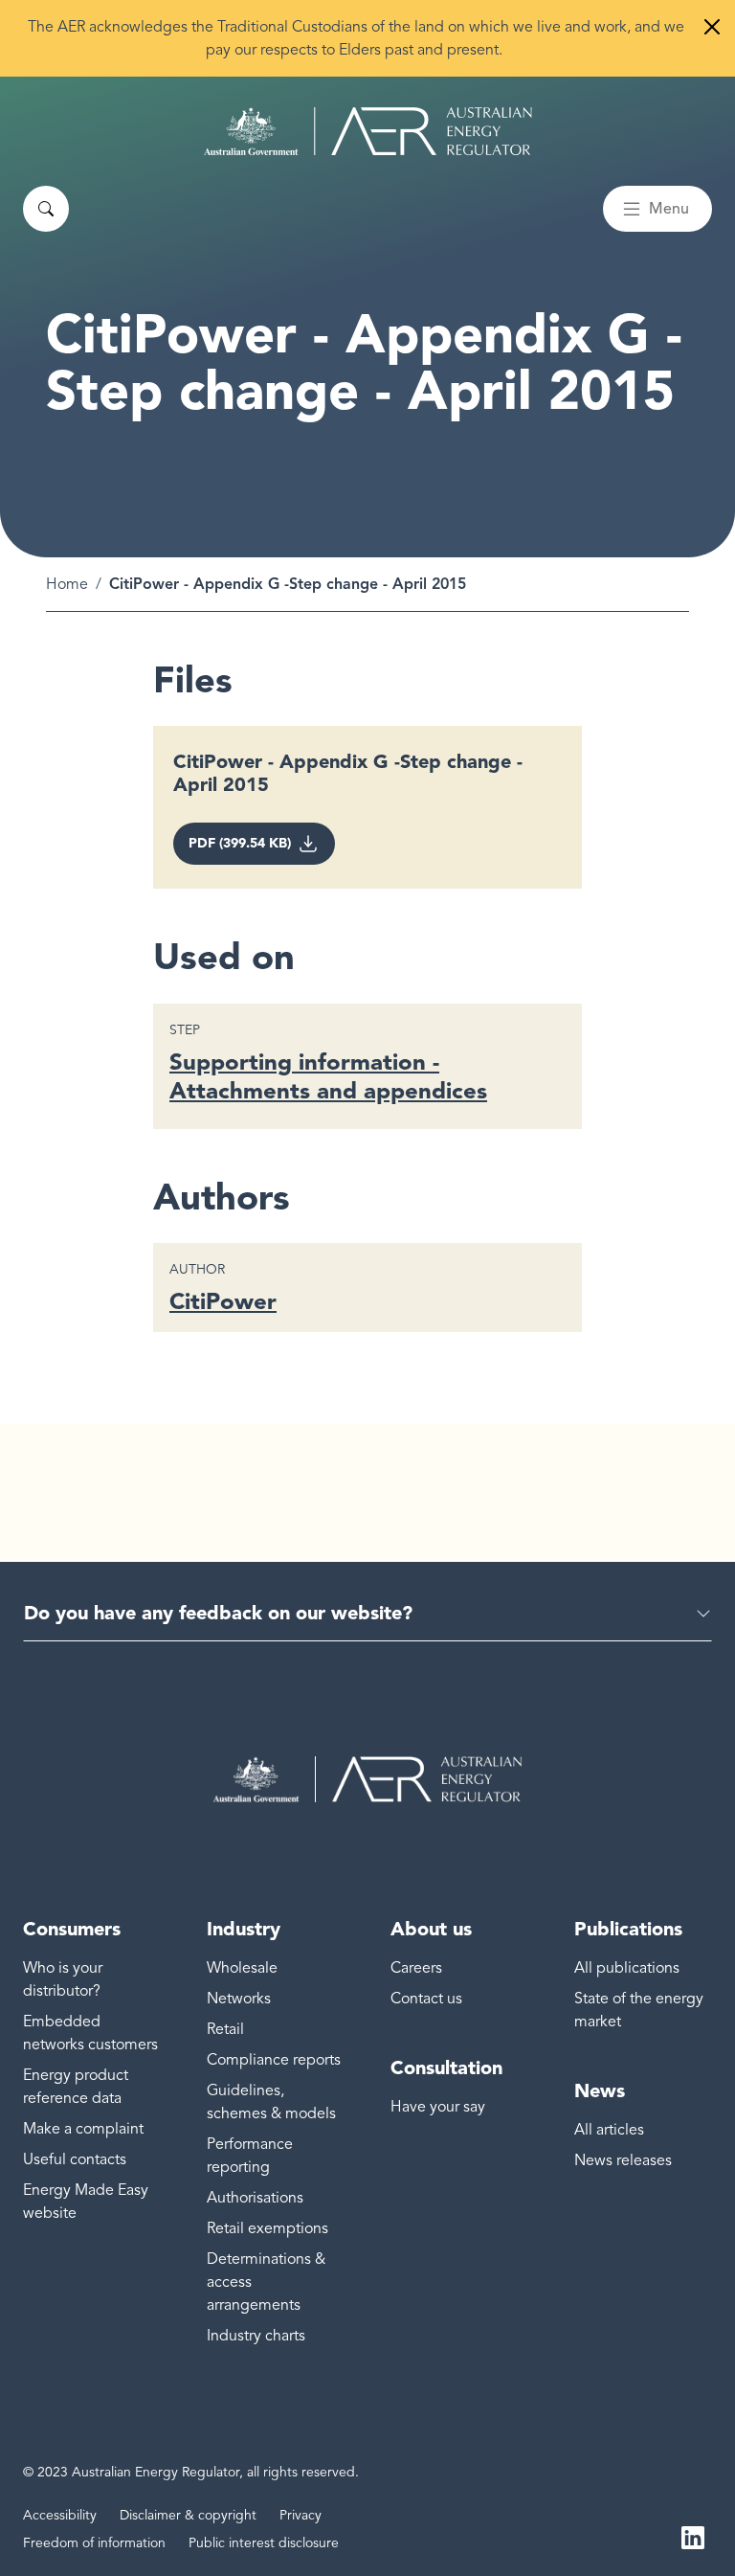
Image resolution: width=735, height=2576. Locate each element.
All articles (609, 2130)
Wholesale (242, 1968)
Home (67, 584)
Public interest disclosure (264, 2543)
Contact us (426, 1999)
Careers (416, 1968)
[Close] (712, 27)
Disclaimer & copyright (188, 2515)
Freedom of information (94, 2543)
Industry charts (256, 2336)
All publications (627, 1968)
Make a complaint (83, 2129)
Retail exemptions (267, 2228)
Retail (225, 2029)
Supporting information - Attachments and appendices (328, 1076)
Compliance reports (274, 2060)
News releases (623, 2160)
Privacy (301, 2515)
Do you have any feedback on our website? (218, 1613)
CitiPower (223, 1301)
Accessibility (60, 2515)
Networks (239, 1999)
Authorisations (255, 2198)
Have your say (438, 2107)
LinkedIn (693, 2536)
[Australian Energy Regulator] (368, 131)
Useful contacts (75, 2159)
